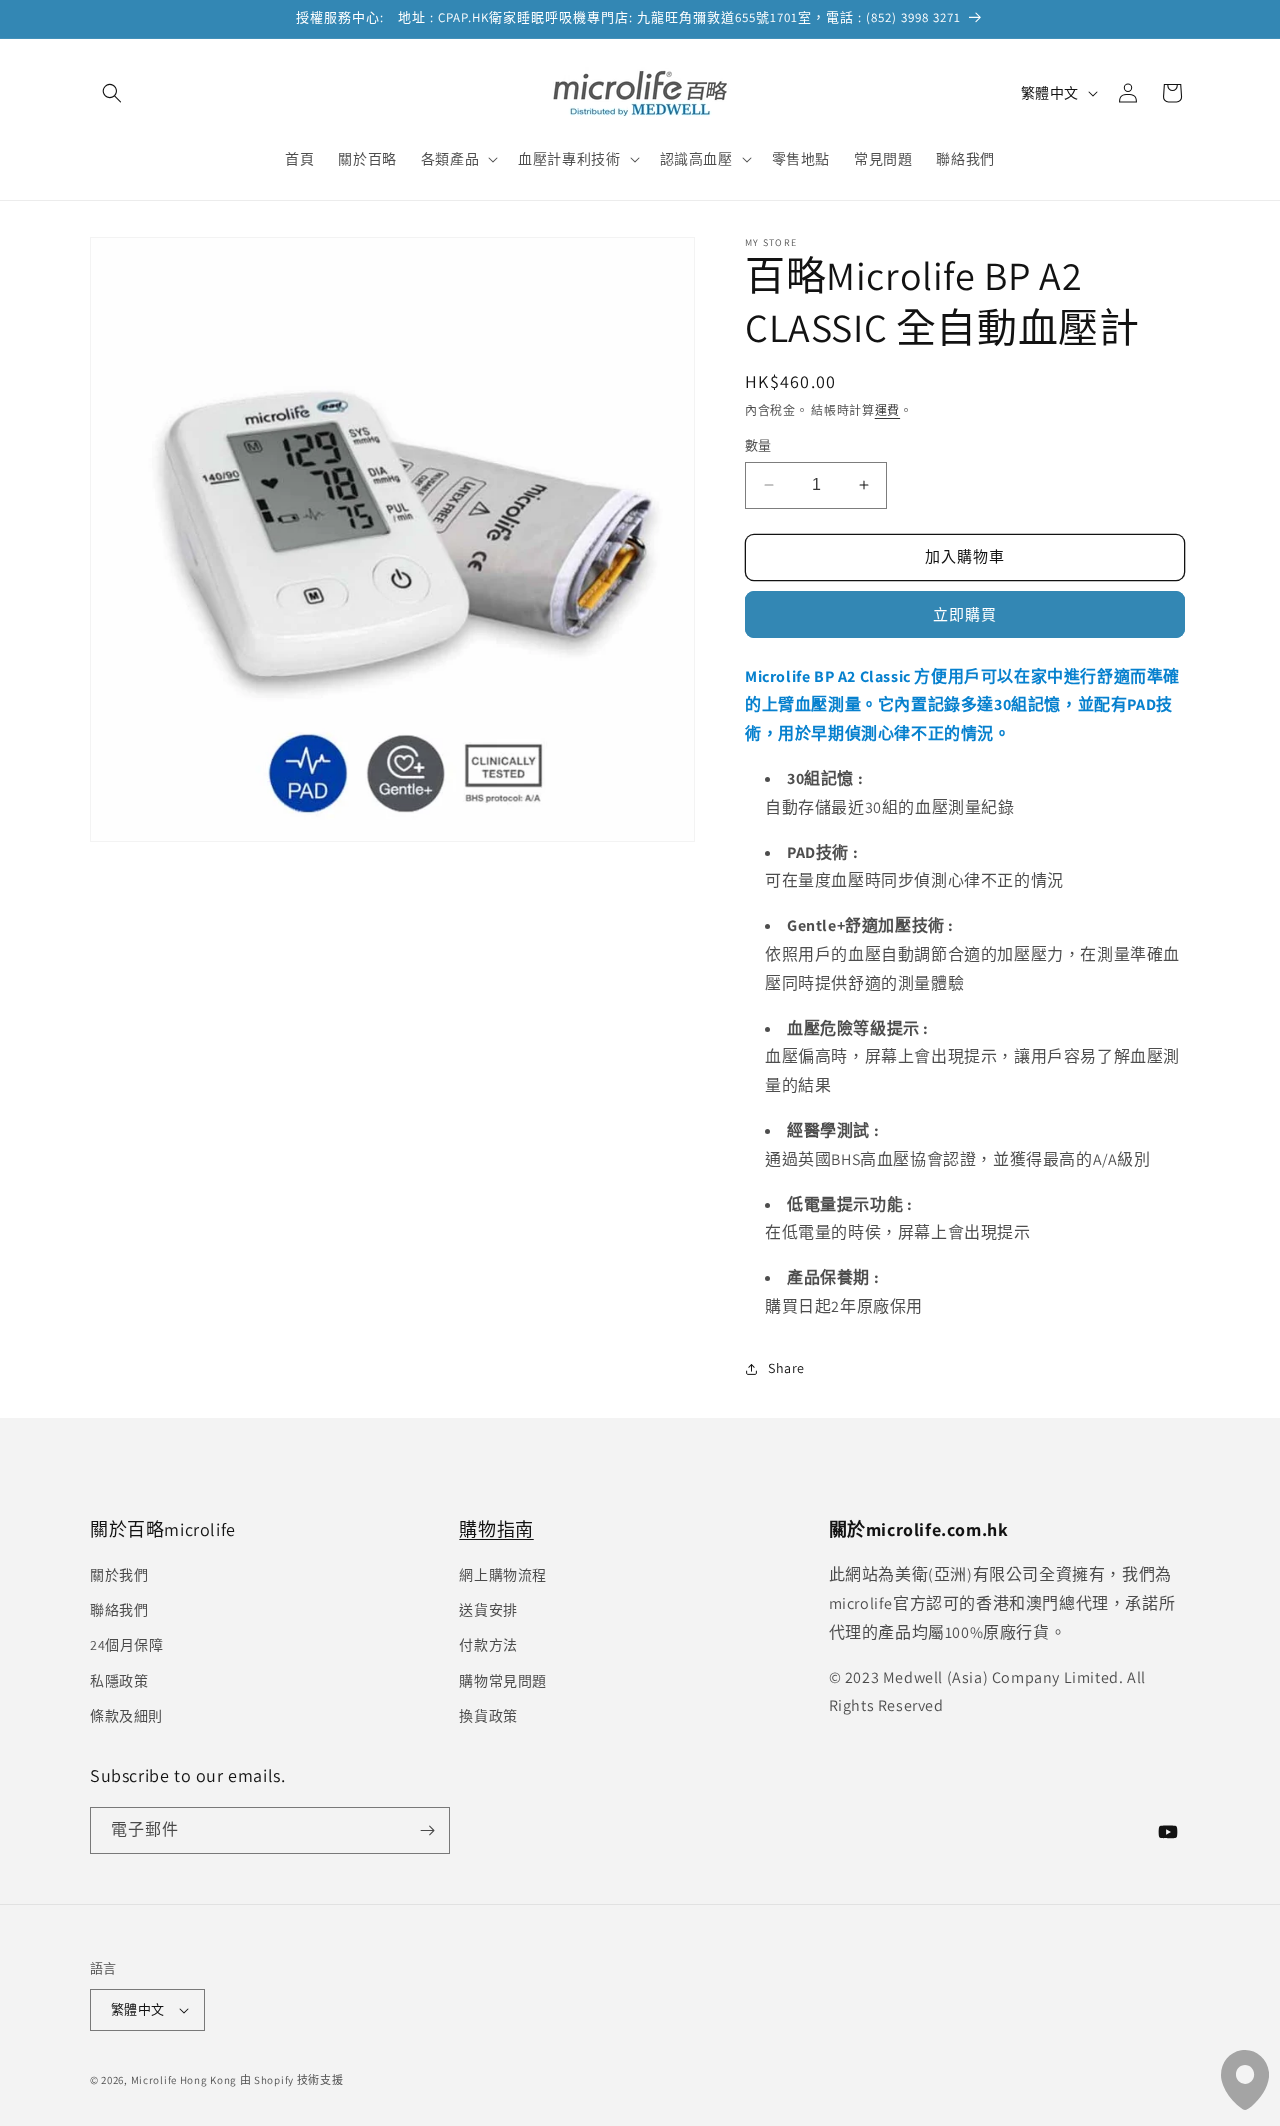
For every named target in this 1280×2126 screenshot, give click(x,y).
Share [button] (786, 1368)
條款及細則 (126, 1716)
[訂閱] (427, 1830)
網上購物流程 (503, 1575)
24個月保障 (127, 1645)
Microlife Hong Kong (184, 2080)
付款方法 (488, 1645)
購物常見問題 (503, 1681)
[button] (112, 93)
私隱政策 (119, 1681)
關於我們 (119, 1575)
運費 (887, 410)
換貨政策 (488, 1716)
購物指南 (496, 1529)
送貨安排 (488, 1610)
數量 (758, 445)
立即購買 (965, 614)
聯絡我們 (119, 1610)
